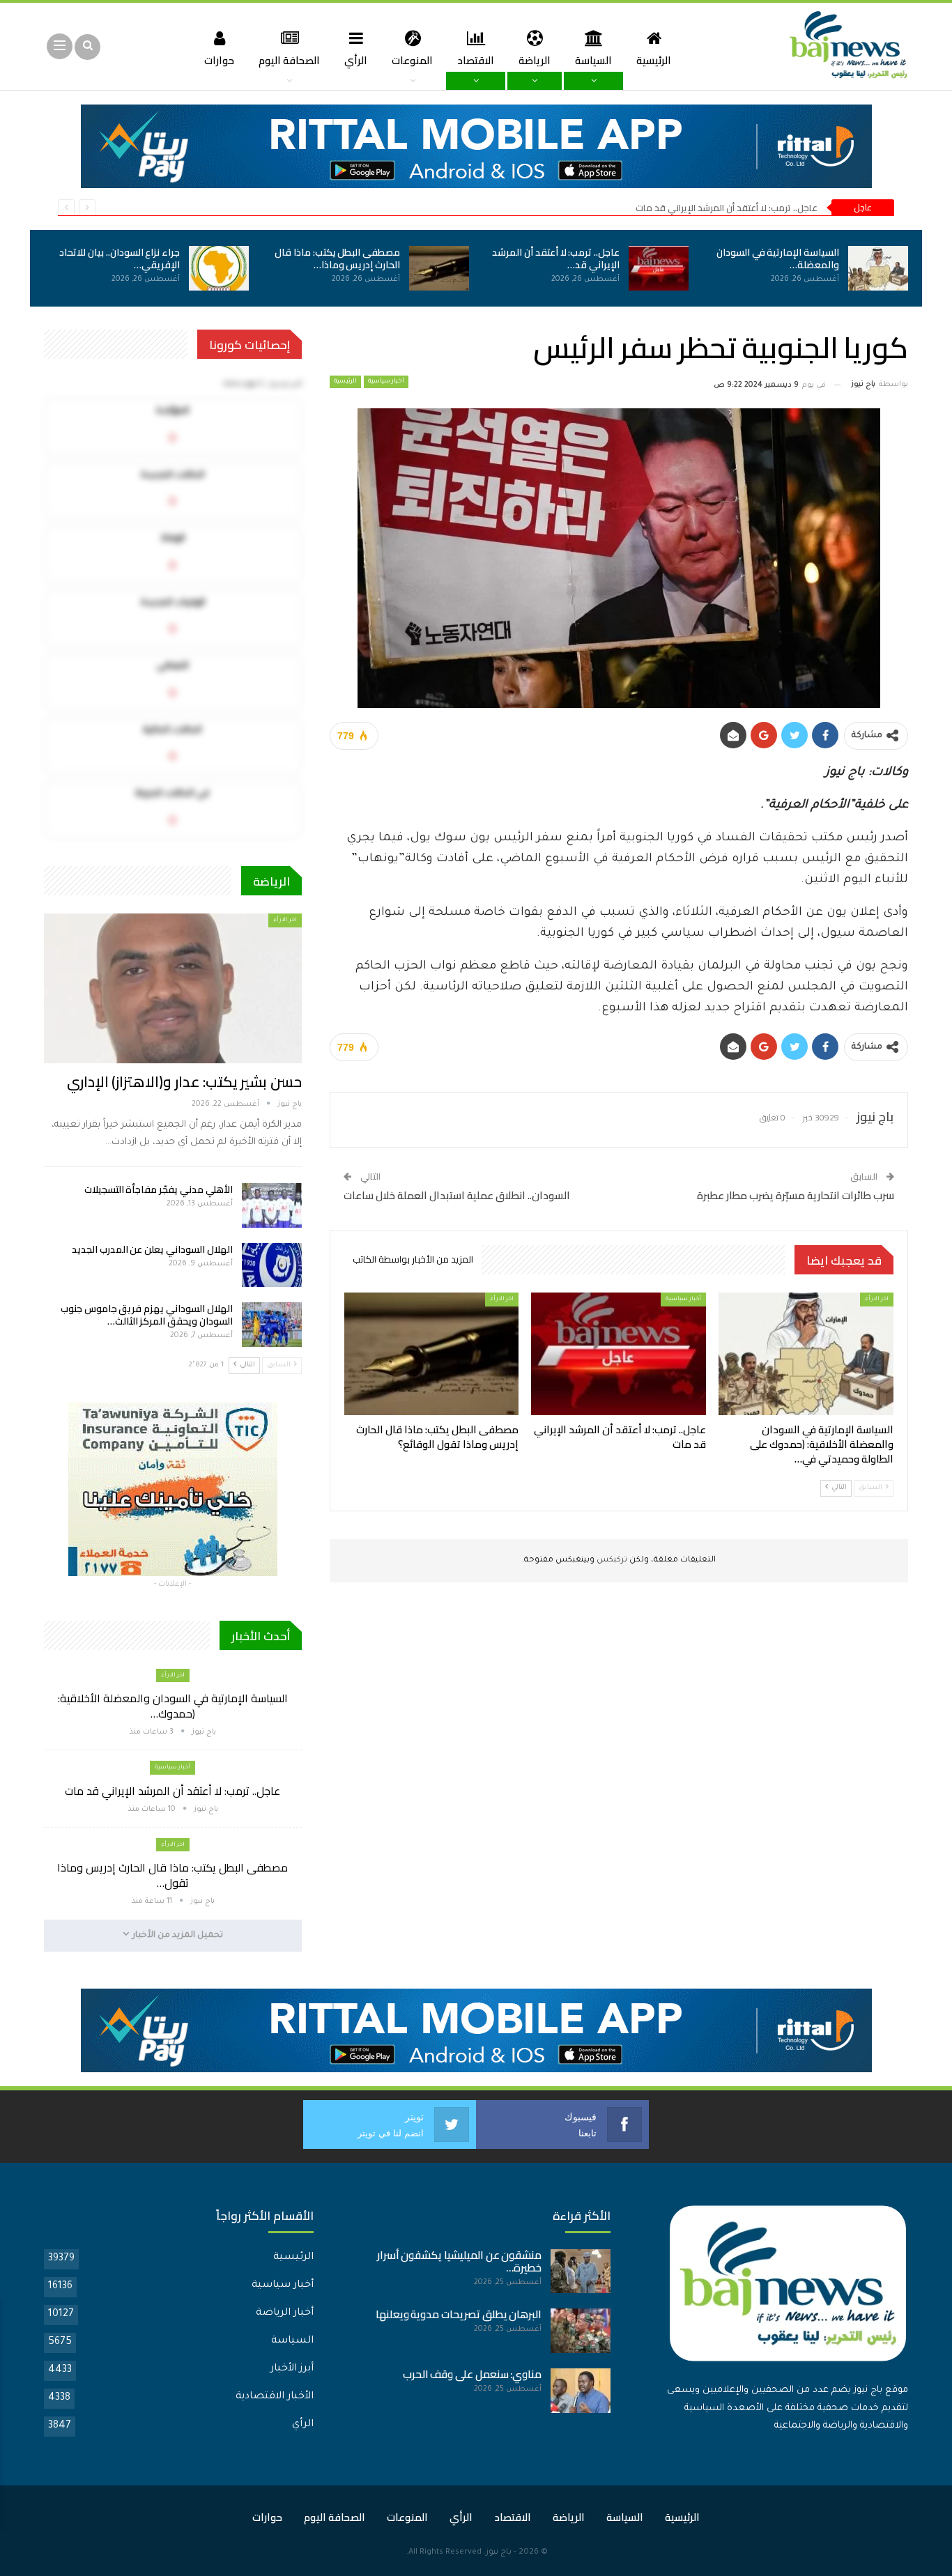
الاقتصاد (476, 60)
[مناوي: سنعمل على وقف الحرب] (581, 2391)
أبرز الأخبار (292, 2369)
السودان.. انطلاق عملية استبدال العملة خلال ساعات (457, 1195)
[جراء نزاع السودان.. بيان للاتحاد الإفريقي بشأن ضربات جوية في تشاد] (219, 268)
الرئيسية (654, 60)
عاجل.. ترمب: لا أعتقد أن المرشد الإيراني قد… (556, 259)
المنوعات (412, 60)
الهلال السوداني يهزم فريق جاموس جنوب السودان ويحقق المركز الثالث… (147, 1315)
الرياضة (535, 60)
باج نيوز (499, 2553)
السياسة (593, 60)
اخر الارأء (877, 1299)
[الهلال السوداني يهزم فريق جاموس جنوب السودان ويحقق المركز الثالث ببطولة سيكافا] (272, 1325)
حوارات (219, 60)
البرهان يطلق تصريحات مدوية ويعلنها (459, 2314)
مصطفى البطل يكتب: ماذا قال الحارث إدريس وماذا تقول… (172, 1875)
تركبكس (611, 1560)
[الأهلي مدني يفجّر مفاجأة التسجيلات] (272, 1205)
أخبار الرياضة (285, 2313)
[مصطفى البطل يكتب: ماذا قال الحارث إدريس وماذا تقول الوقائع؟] (439, 268)
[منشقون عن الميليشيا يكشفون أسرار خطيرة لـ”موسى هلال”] (581, 2272)
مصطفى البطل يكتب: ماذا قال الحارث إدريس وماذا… (337, 259)
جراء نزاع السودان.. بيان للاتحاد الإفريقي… (120, 259)
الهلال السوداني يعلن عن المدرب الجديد (152, 1249)
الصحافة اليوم (289, 60)
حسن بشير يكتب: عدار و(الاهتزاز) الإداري (184, 1082)
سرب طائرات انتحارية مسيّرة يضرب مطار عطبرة (796, 1195)
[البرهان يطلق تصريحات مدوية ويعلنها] (581, 2331)
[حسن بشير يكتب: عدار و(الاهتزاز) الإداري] (173, 988)
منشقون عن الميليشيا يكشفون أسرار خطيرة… (460, 2261)
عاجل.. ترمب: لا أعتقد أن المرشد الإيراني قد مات (727, 208)
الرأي (356, 60)
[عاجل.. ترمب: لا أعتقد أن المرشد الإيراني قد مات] (659, 268)
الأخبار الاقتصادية (275, 2397)
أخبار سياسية (386, 382)
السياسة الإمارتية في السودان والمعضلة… (778, 259)
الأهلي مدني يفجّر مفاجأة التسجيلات (159, 1189)
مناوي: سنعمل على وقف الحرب (473, 2374)
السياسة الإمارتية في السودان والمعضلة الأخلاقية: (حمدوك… (173, 1706)
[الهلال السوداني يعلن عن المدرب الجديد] (272, 1265)
